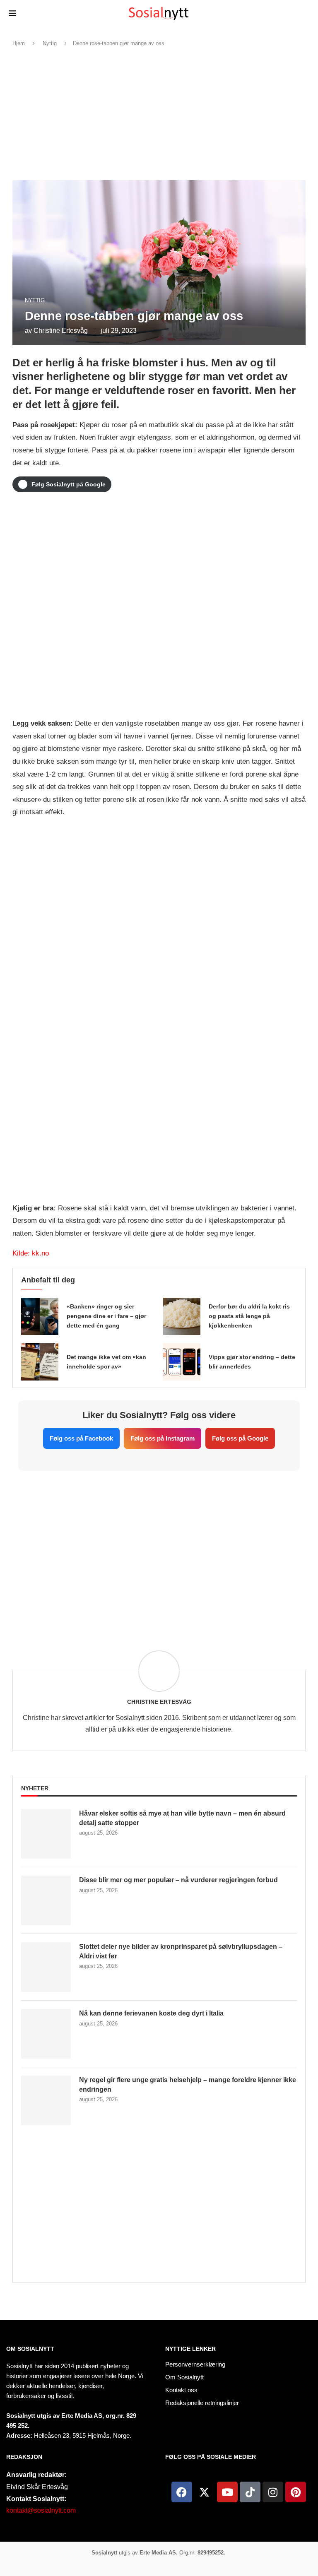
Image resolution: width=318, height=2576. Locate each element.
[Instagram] (273, 2492)
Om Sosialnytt (30, 2349)
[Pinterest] (296, 2492)
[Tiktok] (250, 2492)
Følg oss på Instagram (163, 1438)
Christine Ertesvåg (61, 331)
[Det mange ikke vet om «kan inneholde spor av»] (40, 1362)
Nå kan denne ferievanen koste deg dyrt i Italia (151, 2013)
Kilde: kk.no (31, 1253)
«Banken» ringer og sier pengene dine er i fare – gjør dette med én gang (106, 1316)
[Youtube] (227, 2492)
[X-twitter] (205, 2492)
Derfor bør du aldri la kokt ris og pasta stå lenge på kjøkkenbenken (249, 1316)
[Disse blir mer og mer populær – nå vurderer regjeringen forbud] (46, 1900)
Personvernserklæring (195, 2364)
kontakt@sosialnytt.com (41, 2510)
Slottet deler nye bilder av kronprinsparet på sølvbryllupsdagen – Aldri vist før (181, 1951)
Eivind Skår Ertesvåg (37, 2487)
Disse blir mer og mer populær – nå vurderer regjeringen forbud (178, 1880)
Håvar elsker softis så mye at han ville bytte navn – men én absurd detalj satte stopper (182, 1818)
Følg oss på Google (240, 1438)
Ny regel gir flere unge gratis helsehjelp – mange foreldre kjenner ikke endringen (188, 2084)
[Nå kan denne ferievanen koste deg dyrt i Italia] (46, 2034)
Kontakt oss (181, 2390)
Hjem (19, 43)
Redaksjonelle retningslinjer (202, 2403)
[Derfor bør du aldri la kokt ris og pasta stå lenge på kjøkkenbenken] (182, 1316)
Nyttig (50, 43)
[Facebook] (182, 2492)
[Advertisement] (159, 114)
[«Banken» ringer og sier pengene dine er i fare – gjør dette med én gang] (40, 1316)
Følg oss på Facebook (81, 1438)
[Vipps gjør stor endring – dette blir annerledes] (182, 1362)
